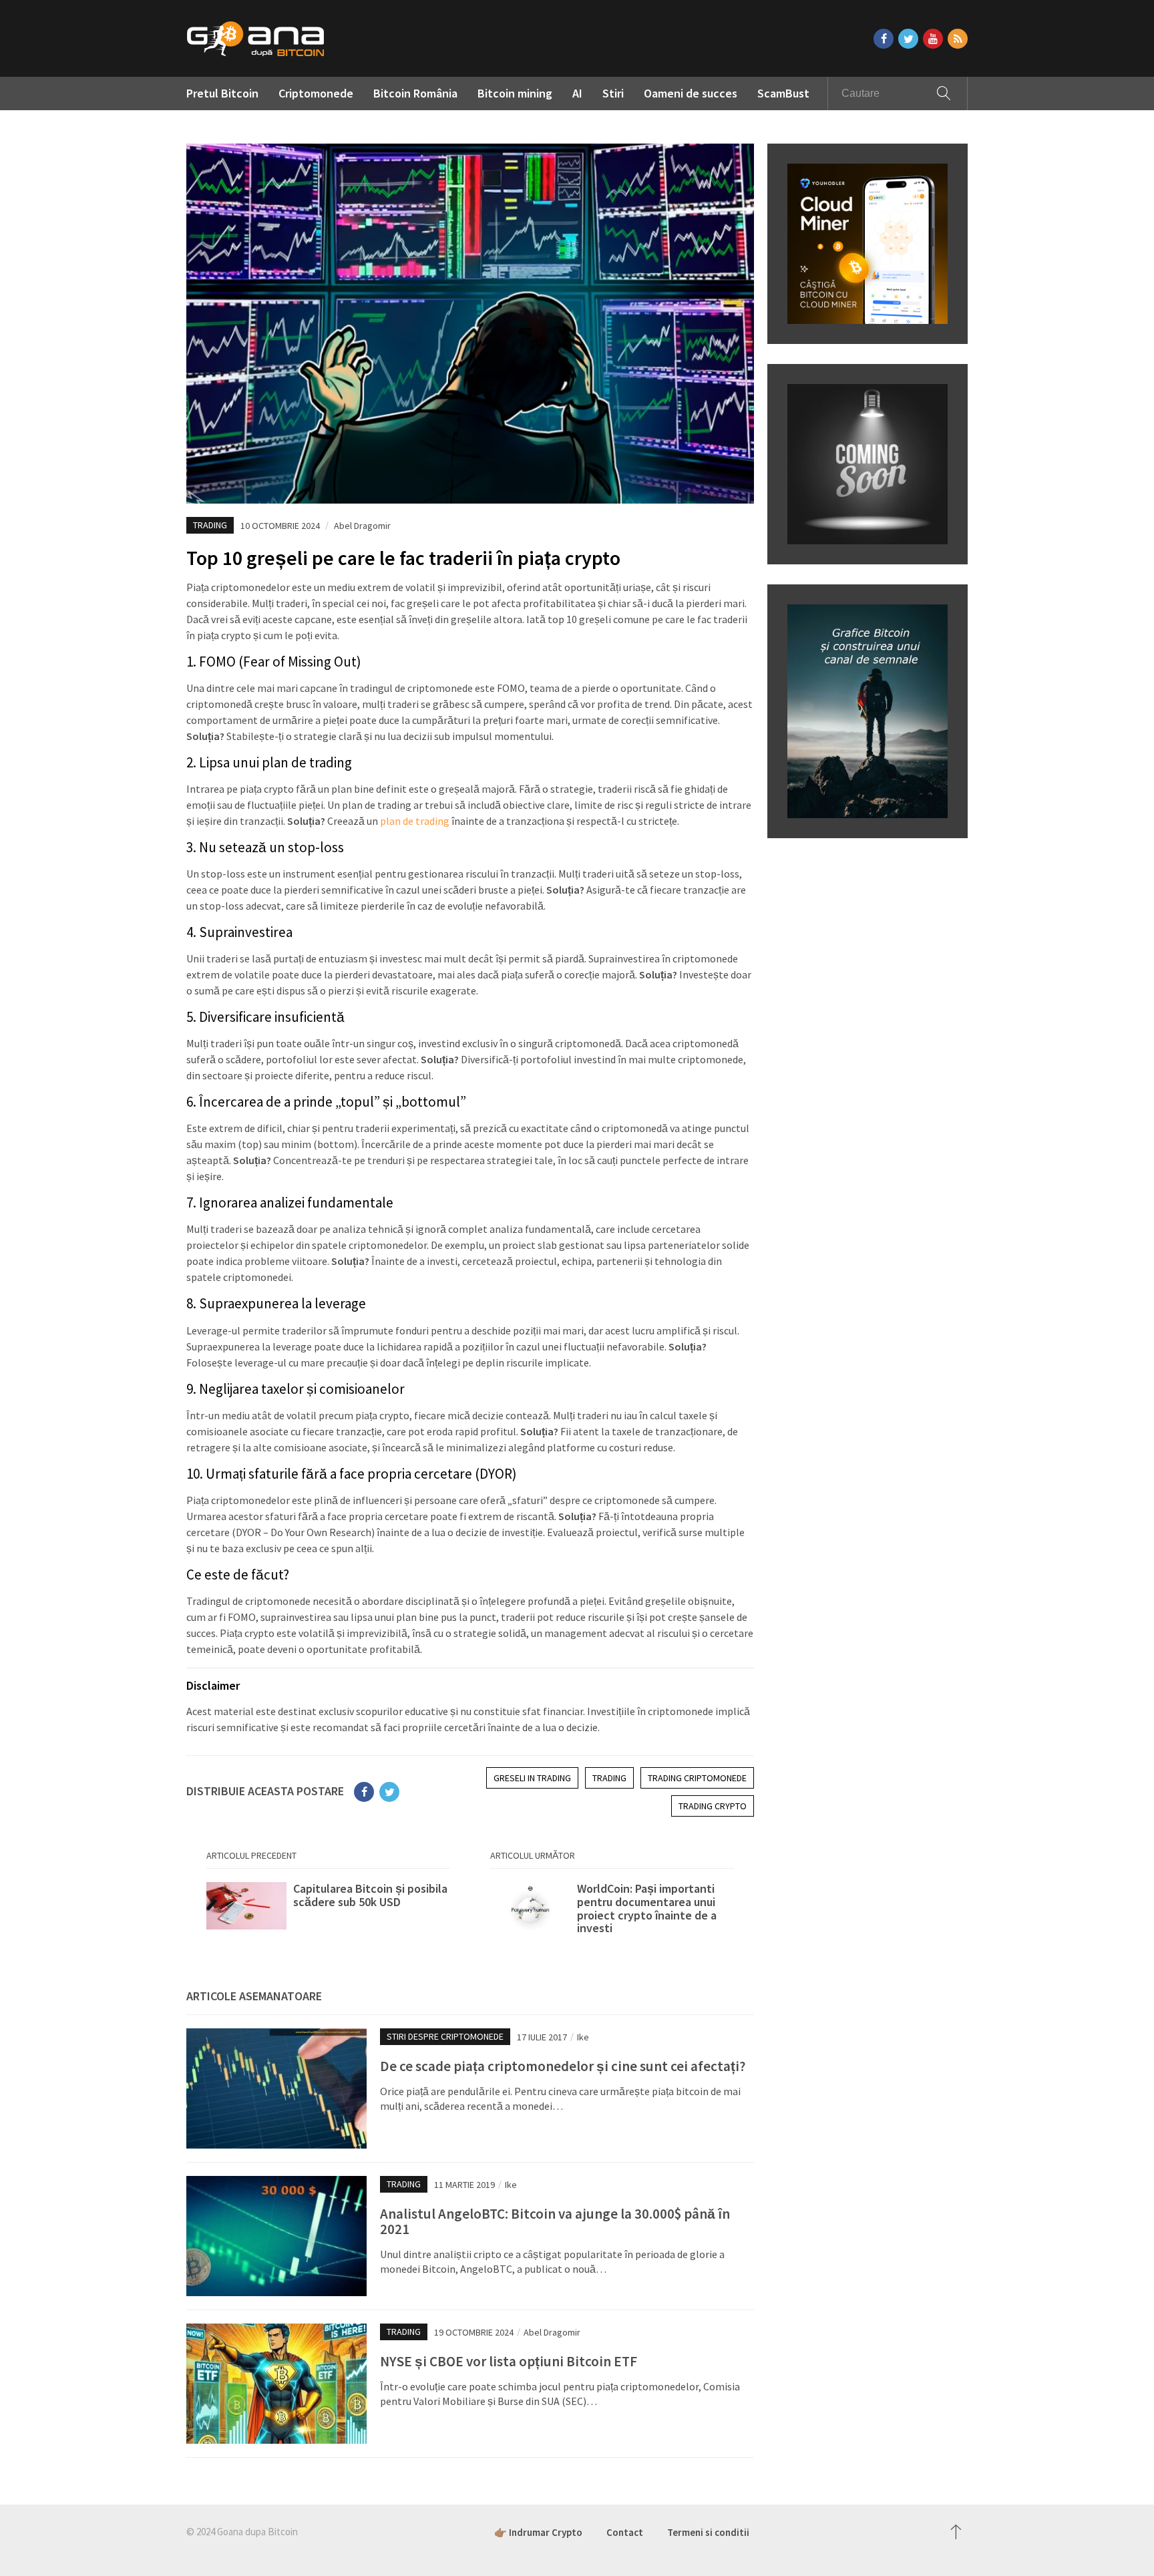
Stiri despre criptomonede (445, 2036)
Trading (210, 525)
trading (609, 1778)
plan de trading (415, 821)
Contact (625, 2532)
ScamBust (783, 93)
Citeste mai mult (328, 1909)
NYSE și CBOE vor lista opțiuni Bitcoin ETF (510, 2361)
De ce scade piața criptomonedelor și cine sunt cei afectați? (563, 2066)
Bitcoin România (415, 93)
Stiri (613, 93)
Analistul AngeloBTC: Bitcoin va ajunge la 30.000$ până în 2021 (555, 2221)
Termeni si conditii (708, 2532)
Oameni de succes (691, 93)
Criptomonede (316, 93)
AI (577, 93)
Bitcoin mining (515, 93)
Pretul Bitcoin (222, 93)
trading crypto (713, 1806)
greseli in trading (532, 1778)
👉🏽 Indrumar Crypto (538, 2532)
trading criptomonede (697, 1778)
